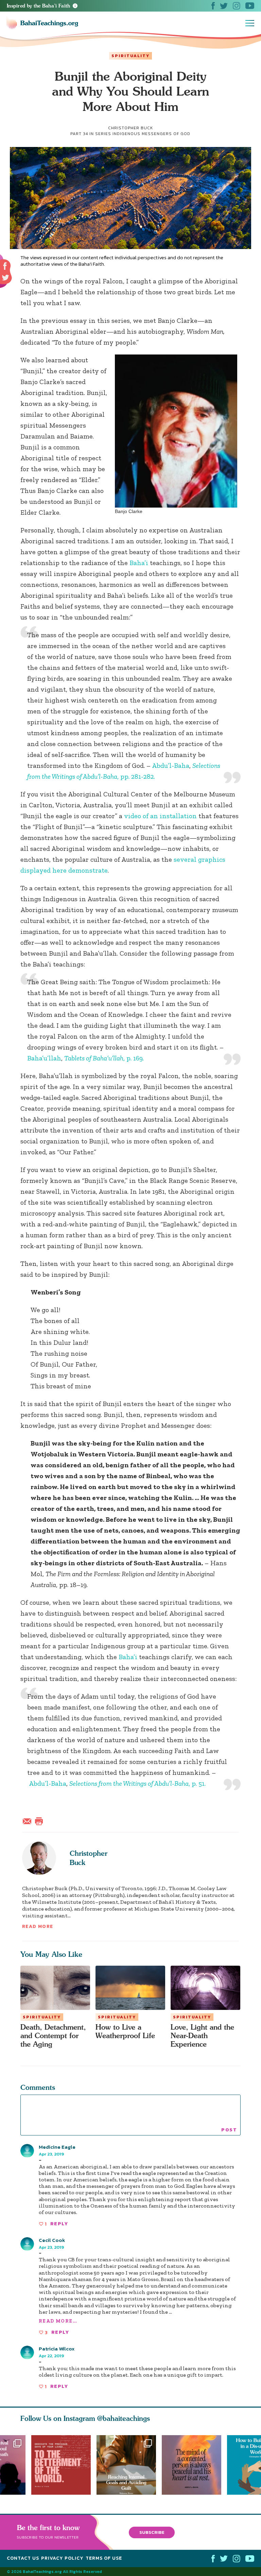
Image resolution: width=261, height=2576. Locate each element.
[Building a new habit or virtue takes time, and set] (129, 2465)
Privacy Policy (62, 2558)
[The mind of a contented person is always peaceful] (194, 2465)
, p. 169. (104, 1058)
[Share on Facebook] (5, 266)
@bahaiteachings (124, 2418)
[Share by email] (29, 1820)
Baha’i (139, 563)
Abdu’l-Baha (171, 765)
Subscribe (152, 2532)
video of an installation (160, 816)
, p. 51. (137, 1783)
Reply (59, 2224)
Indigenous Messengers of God (151, 134)
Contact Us (23, 2558)
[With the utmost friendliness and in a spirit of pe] (61, 2465)
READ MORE (38, 1926)
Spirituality (130, 56)
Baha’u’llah (44, 1058)
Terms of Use (104, 2558)
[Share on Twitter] (5, 278)
